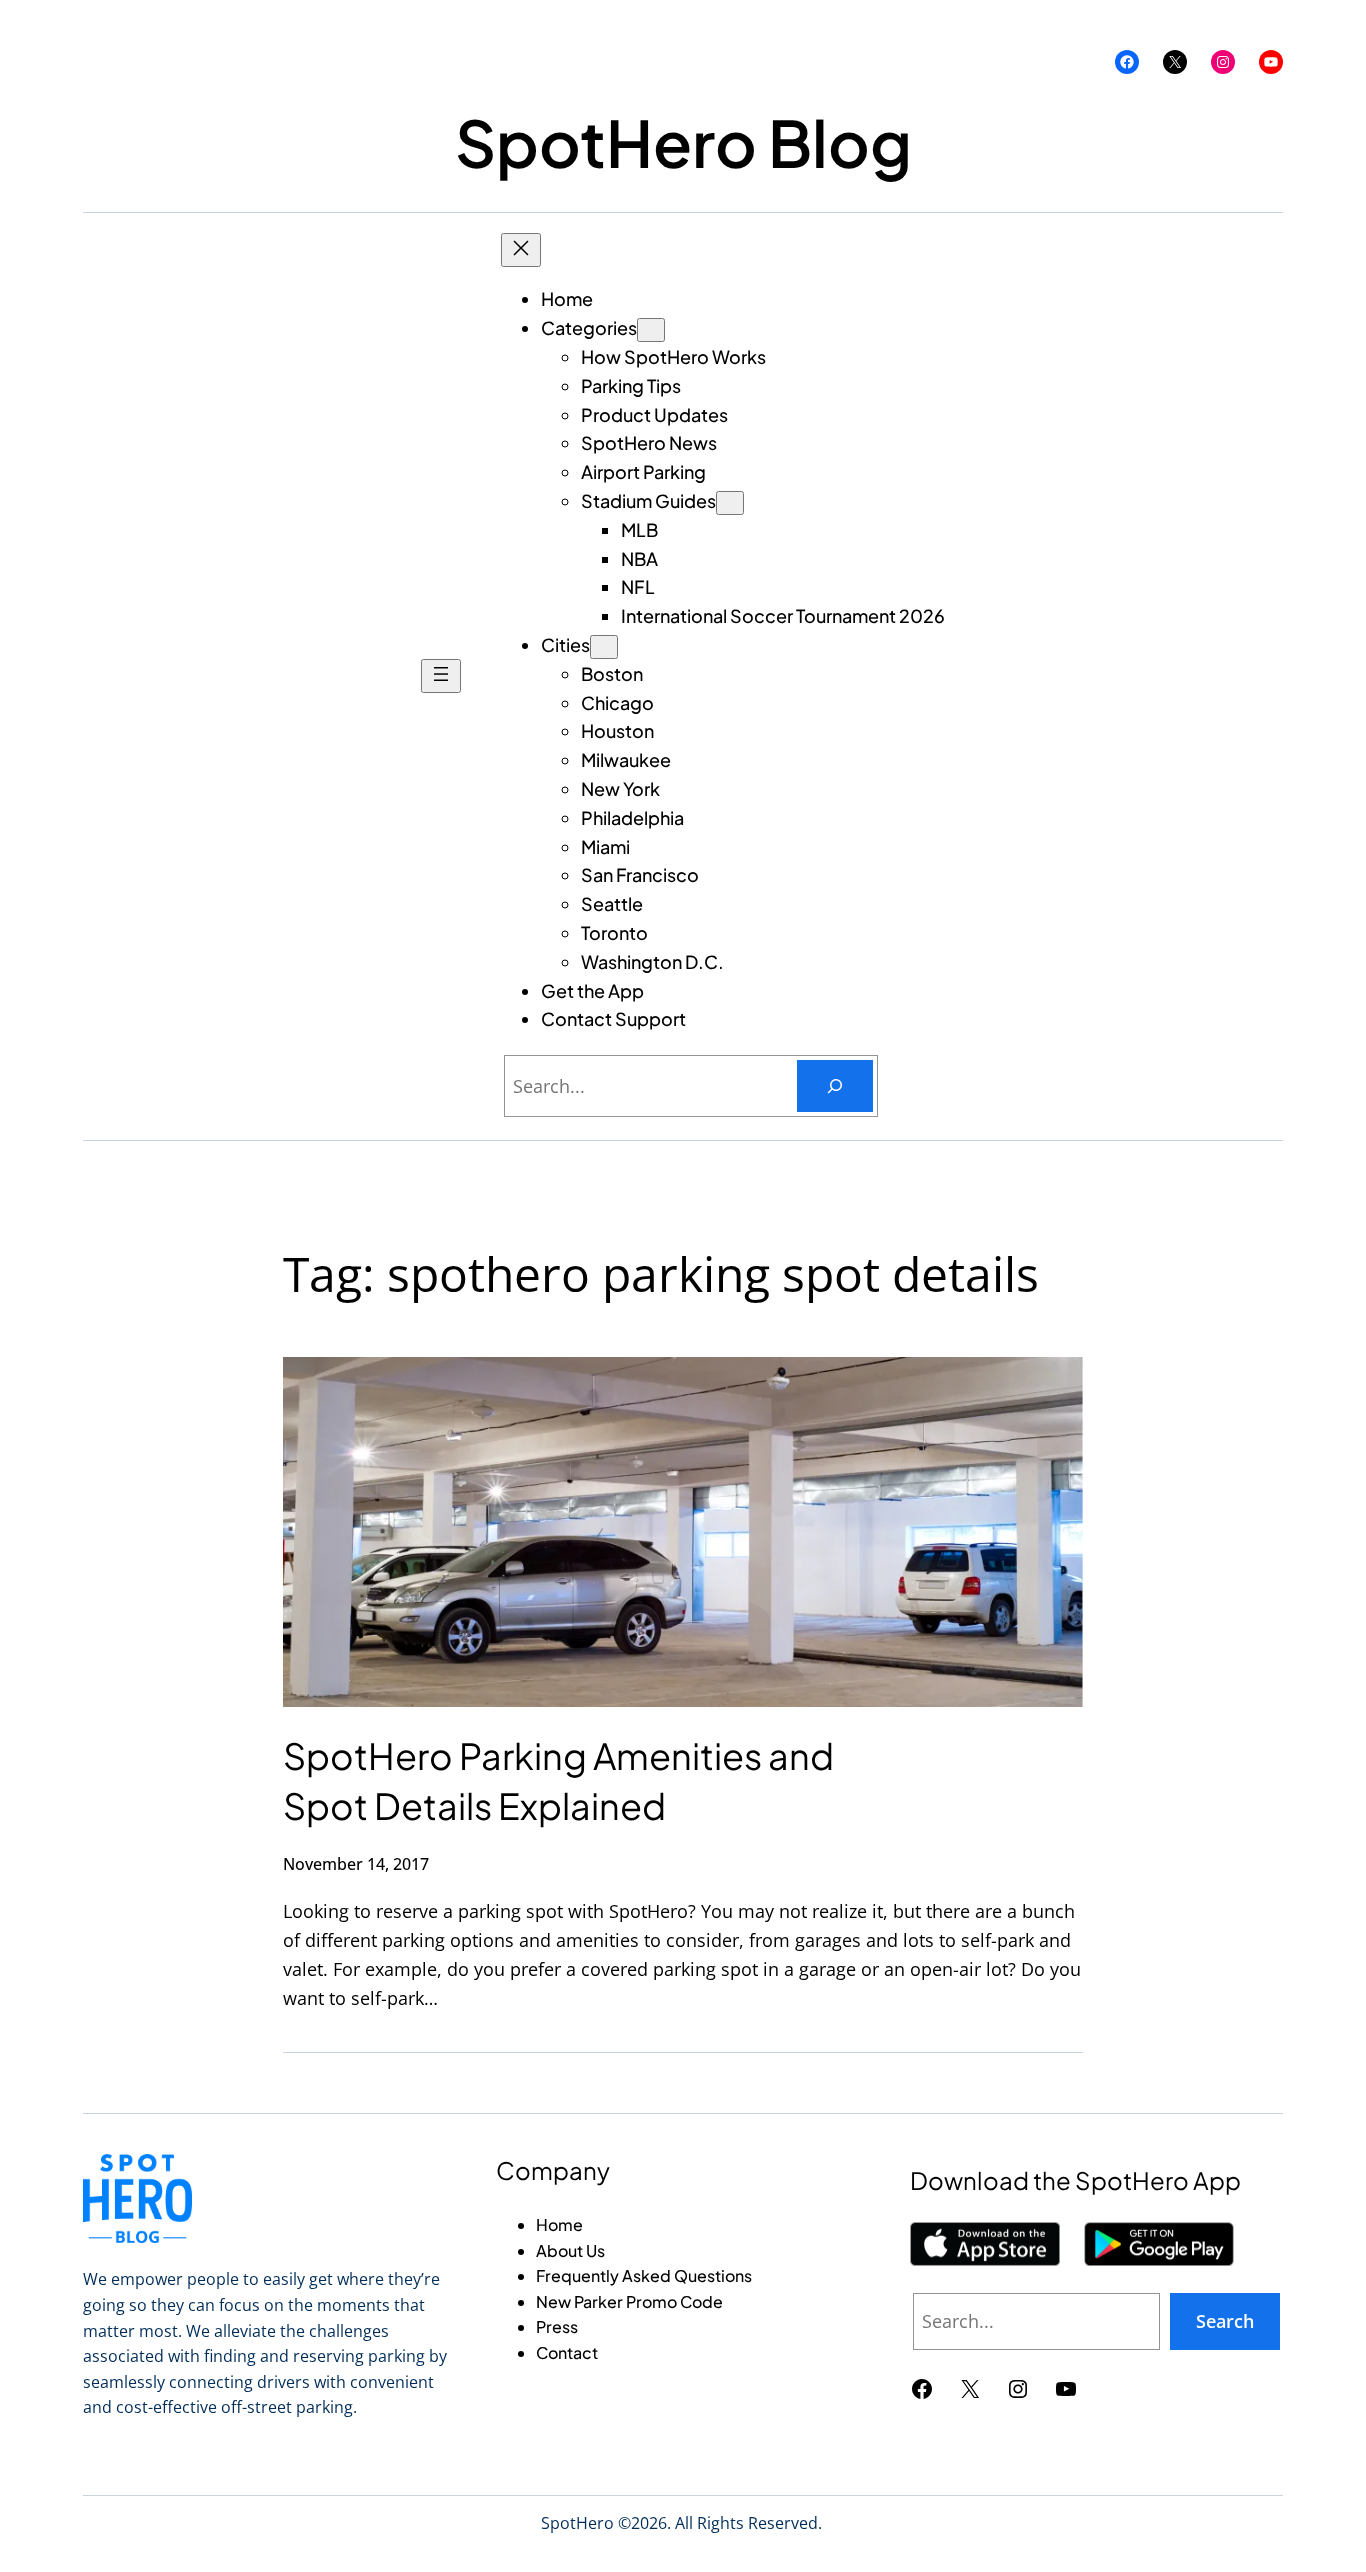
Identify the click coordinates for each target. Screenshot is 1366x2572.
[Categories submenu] (651, 330)
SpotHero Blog (683, 142)
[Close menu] (521, 250)
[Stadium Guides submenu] (730, 503)
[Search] (835, 1086)
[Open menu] (441, 676)
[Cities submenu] (604, 647)
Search (1225, 2321)
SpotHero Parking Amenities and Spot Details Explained (558, 1780)
